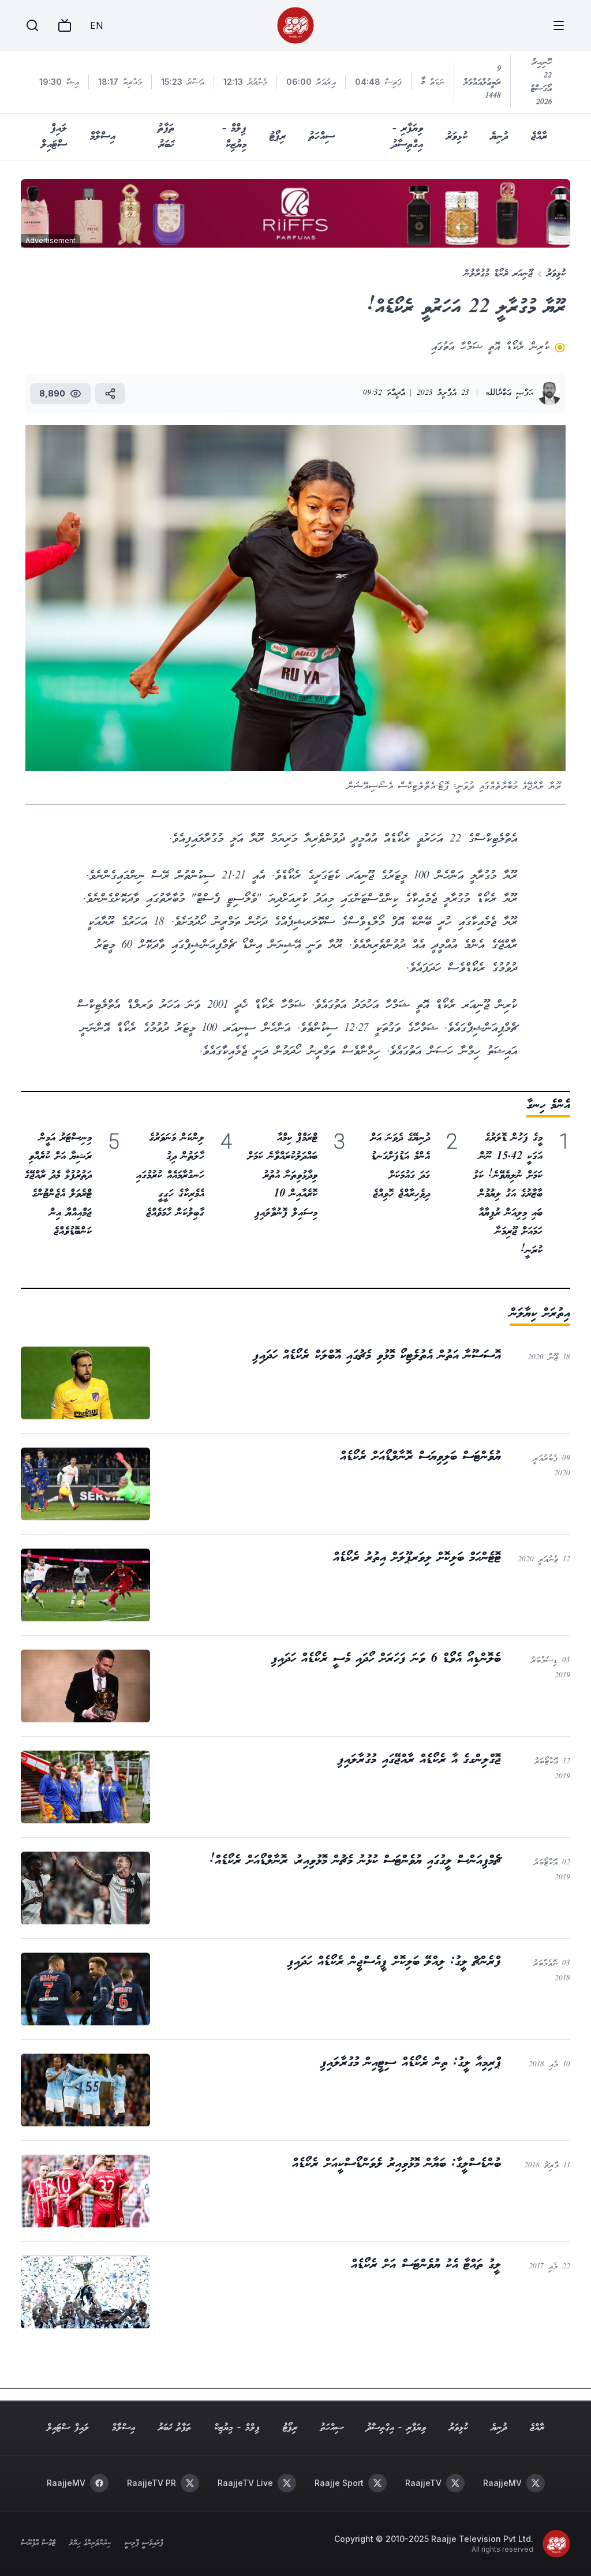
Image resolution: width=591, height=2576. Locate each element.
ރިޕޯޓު (278, 137)
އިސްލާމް (103, 137)
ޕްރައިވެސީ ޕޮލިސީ (144, 2544)
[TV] (65, 25)
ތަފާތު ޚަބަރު (166, 137)
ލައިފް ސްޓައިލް (54, 137)
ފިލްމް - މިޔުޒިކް (234, 137)
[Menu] (559, 25)
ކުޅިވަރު (457, 137)
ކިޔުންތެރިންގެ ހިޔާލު (90, 2544)
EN (96, 25)
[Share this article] (110, 394)
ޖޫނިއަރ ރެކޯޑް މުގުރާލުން (498, 274)
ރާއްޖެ (539, 137)
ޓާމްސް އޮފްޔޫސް (38, 2544)
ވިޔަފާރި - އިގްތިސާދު (407, 137)
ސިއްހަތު (322, 137)
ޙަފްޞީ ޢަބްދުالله (509, 393)
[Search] (32, 25)
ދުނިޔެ (499, 137)
